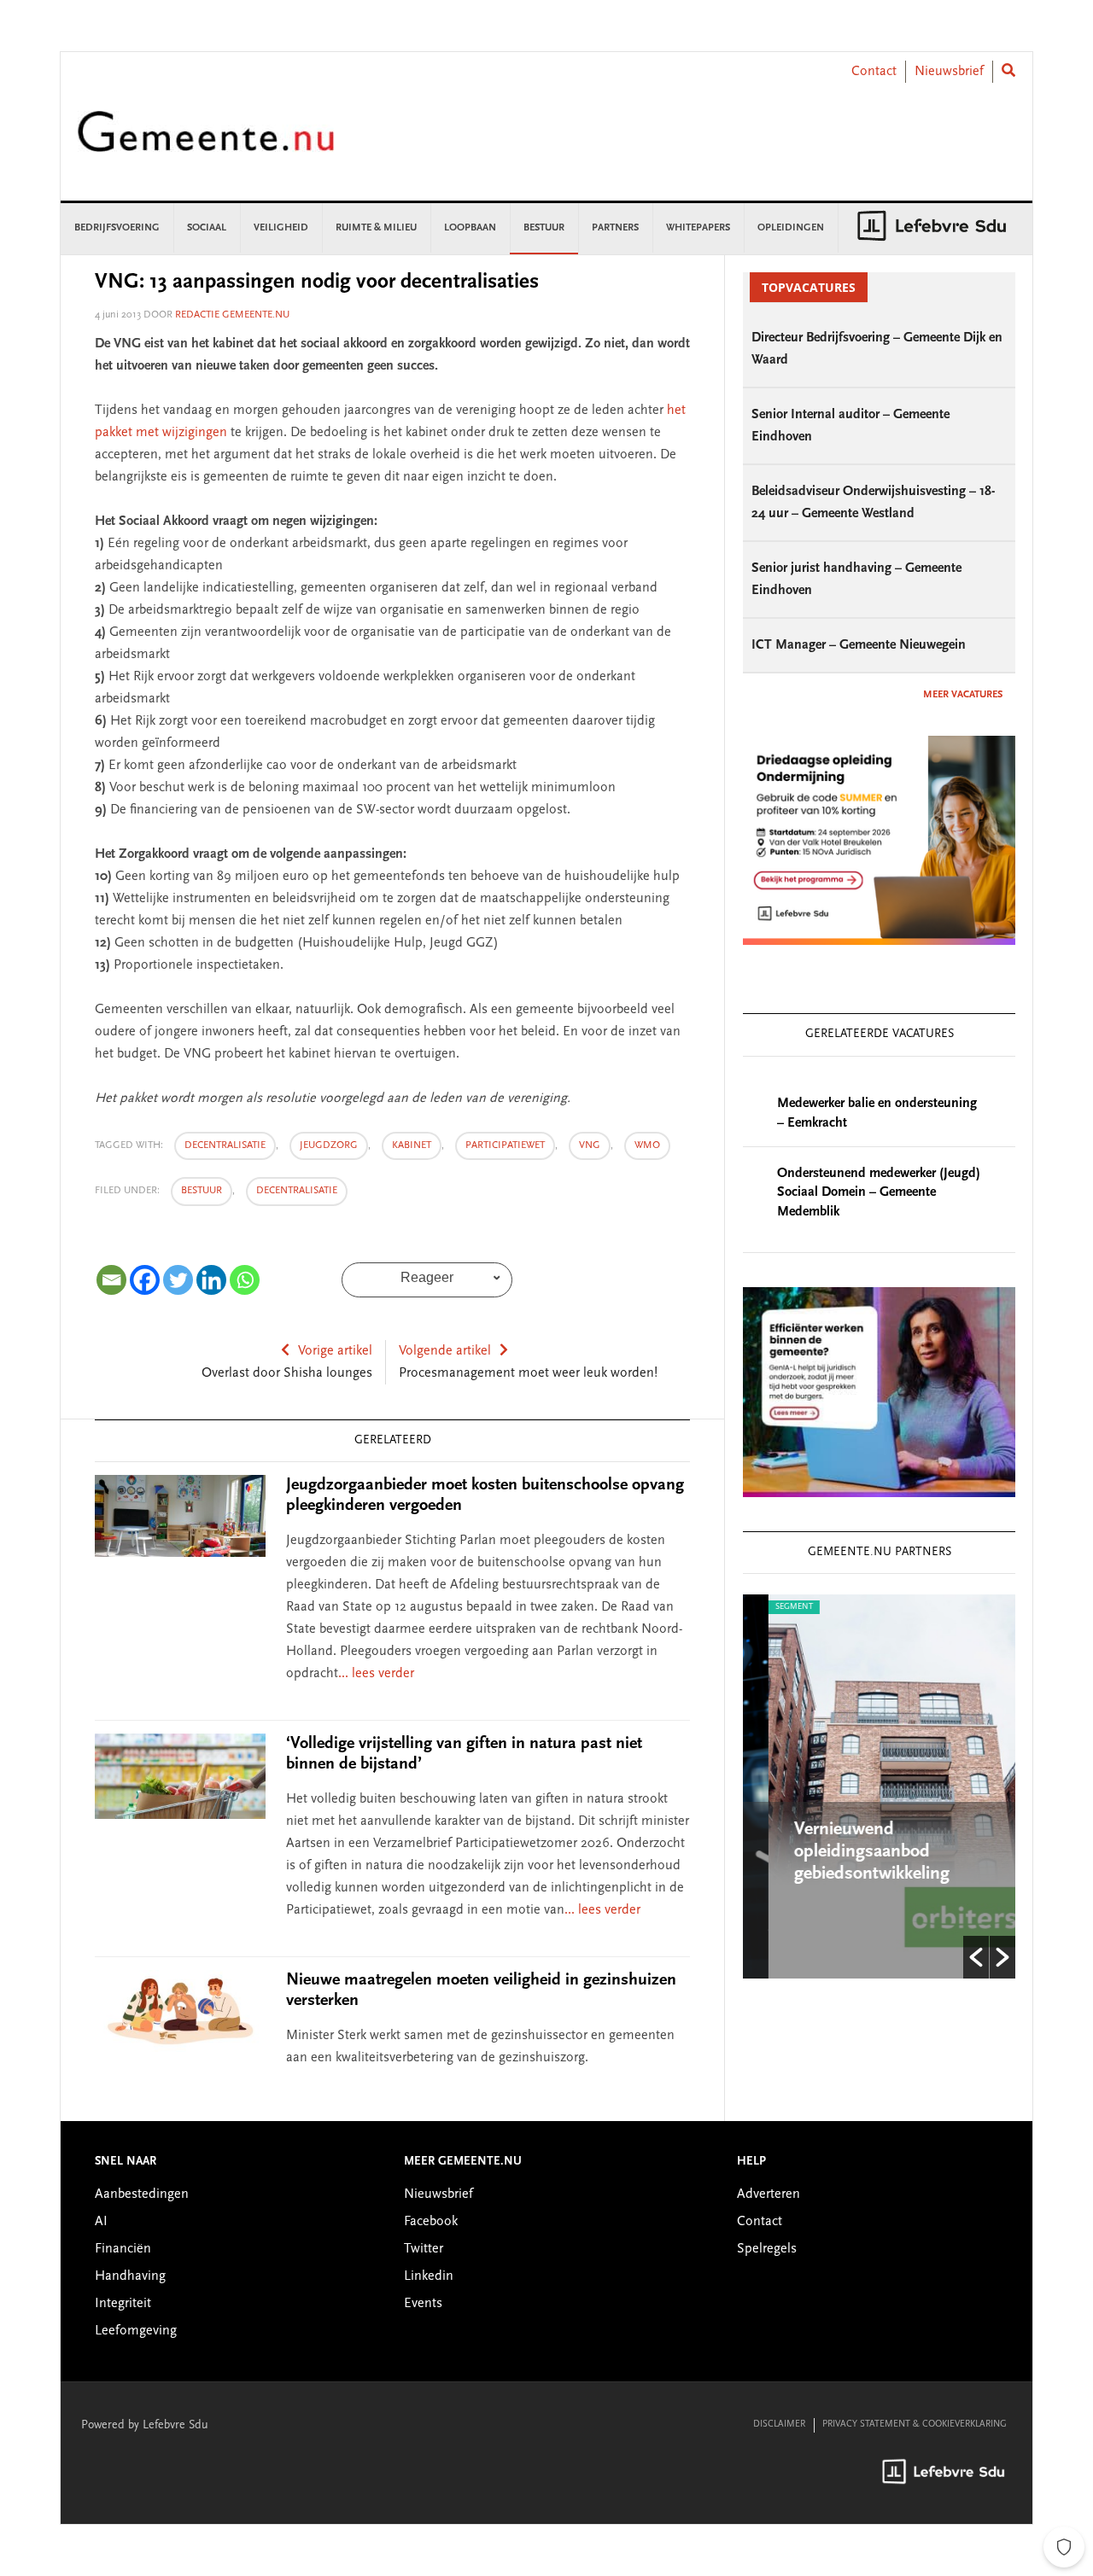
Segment (769, 1607)
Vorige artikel (335, 1351)
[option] (879, 1786)
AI (101, 2222)
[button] (976, 1957)
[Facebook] (145, 1280)
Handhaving (130, 2276)
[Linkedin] (211, 1280)
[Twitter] (178, 1280)
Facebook (431, 2222)
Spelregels (767, 2249)
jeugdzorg (329, 1145)
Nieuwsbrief (949, 72)
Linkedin (429, 2276)
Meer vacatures (963, 695)
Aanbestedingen (142, 2194)
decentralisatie (225, 1145)
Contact (874, 72)
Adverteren (769, 2194)
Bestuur (202, 1191)
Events (423, 2304)
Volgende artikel (445, 1351)
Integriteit (123, 2304)
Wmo (647, 1145)
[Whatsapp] (245, 1280)
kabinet (412, 1145)
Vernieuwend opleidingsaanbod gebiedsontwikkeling (846, 1852)
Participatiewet (505, 1145)
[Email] (111, 1280)
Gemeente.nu (206, 143)
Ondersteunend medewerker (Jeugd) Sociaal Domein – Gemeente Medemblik (879, 1193)
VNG (590, 1145)
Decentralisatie (297, 1191)
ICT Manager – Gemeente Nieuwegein (859, 645)
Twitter (424, 2249)
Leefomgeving (136, 2331)
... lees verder (376, 1674)
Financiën (123, 2249)
